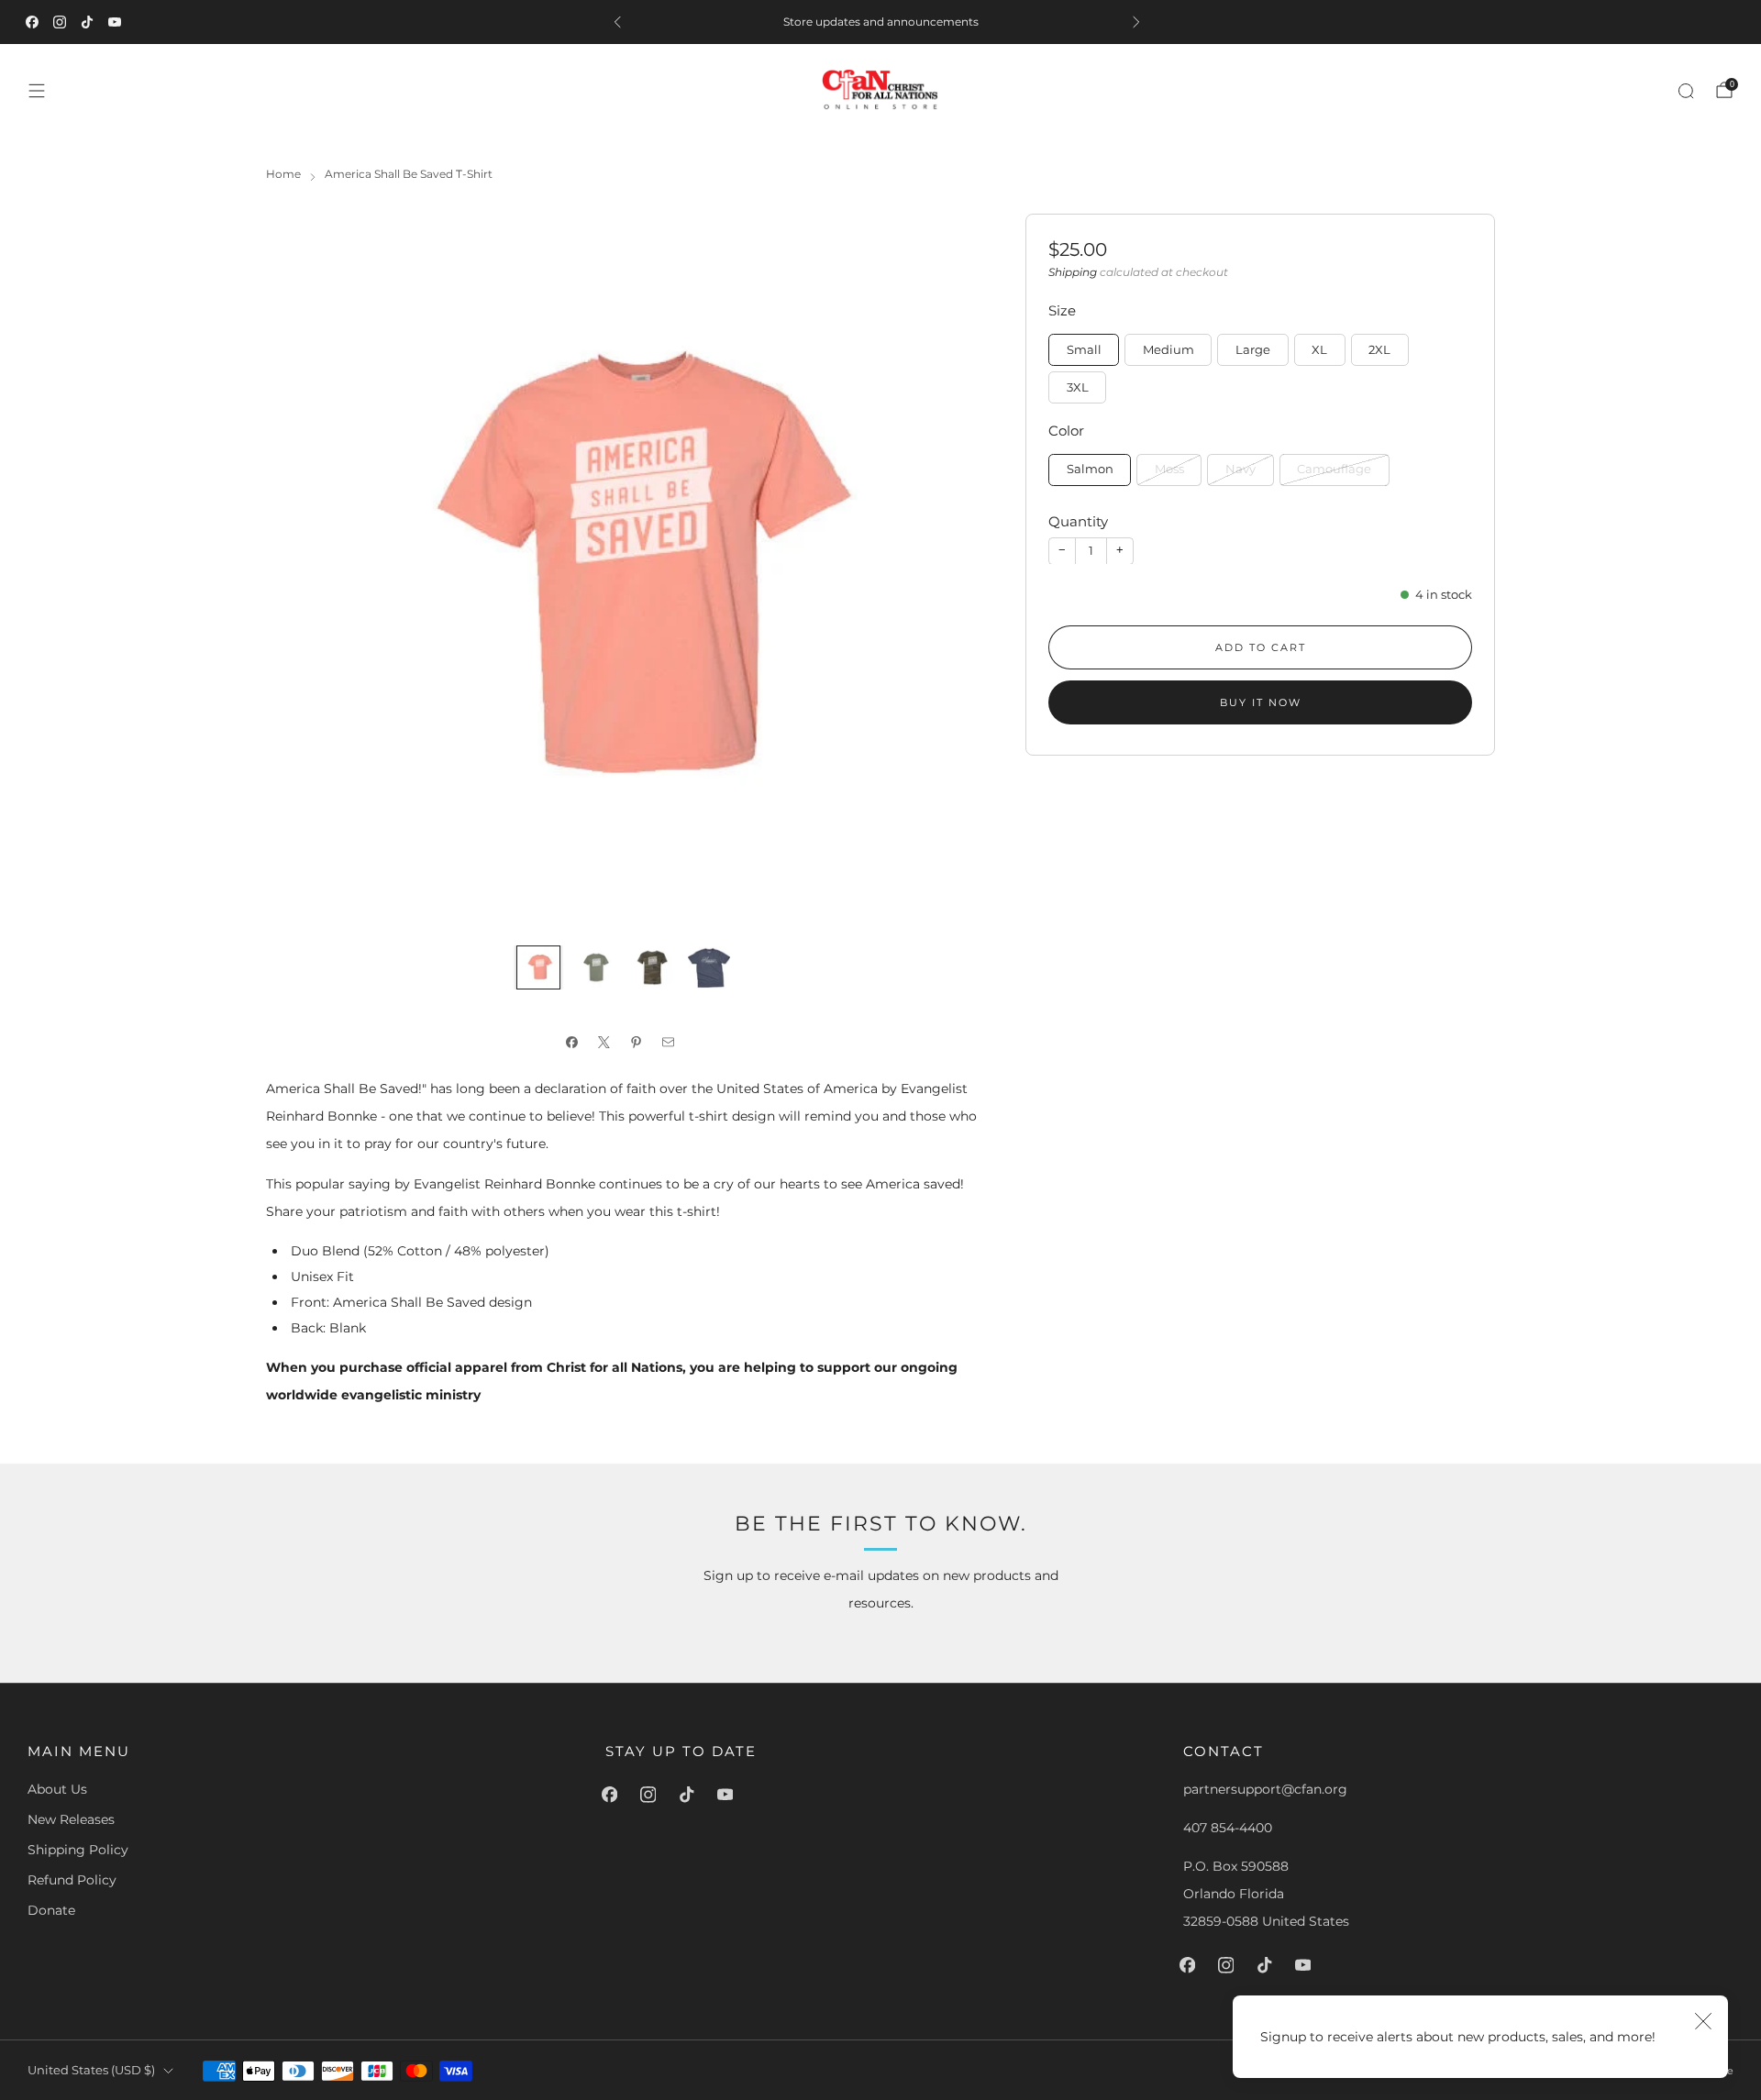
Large (1253, 349)
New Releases (71, 1819)
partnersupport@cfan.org (1265, 1789)
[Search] (1686, 91)
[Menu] (37, 91)
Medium (1168, 349)
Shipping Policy (78, 1850)
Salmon (1090, 469)
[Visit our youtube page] (118, 22)
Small (1084, 349)
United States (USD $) (91, 2070)
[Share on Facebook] (576, 1043)
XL (1319, 349)
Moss (1169, 469)
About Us (57, 1789)
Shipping (1073, 271)
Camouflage (1334, 469)
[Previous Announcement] (621, 22)
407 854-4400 (1228, 1828)
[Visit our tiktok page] (91, 22)
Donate (51, 1910)
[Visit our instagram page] (63, 22)
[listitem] (880, 22)
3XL (1078, 387)
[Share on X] (608, 1043)
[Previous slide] (302, 571)
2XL (1379, 349)
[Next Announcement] (1140, 22)
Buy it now (1261, 702)
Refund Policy (72, 1880)
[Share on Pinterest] (640, 1043)
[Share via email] (672, 1043)
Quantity (1078, 521)
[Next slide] (946, 571)
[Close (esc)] (1703, 2020)
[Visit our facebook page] (36, 22)
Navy (1240, 469)
